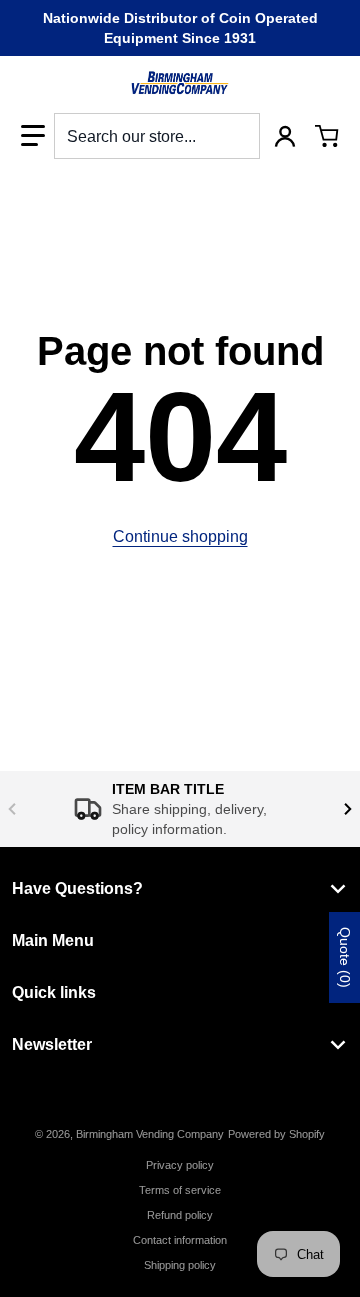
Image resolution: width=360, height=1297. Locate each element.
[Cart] (327, 136)
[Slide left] (12, 809)
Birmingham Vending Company (150, 1134)
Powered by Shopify (276, 1134)
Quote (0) (345, 957)
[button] (33, 136)
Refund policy (180, 1215)
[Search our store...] (237, 136)
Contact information (180, 1240)
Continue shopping (180, 536)
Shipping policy (180, 1265)
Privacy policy (180, 1165)
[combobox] (157, 136)
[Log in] (285, 136)
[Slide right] (348, 809)
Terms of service (180, 1190)
